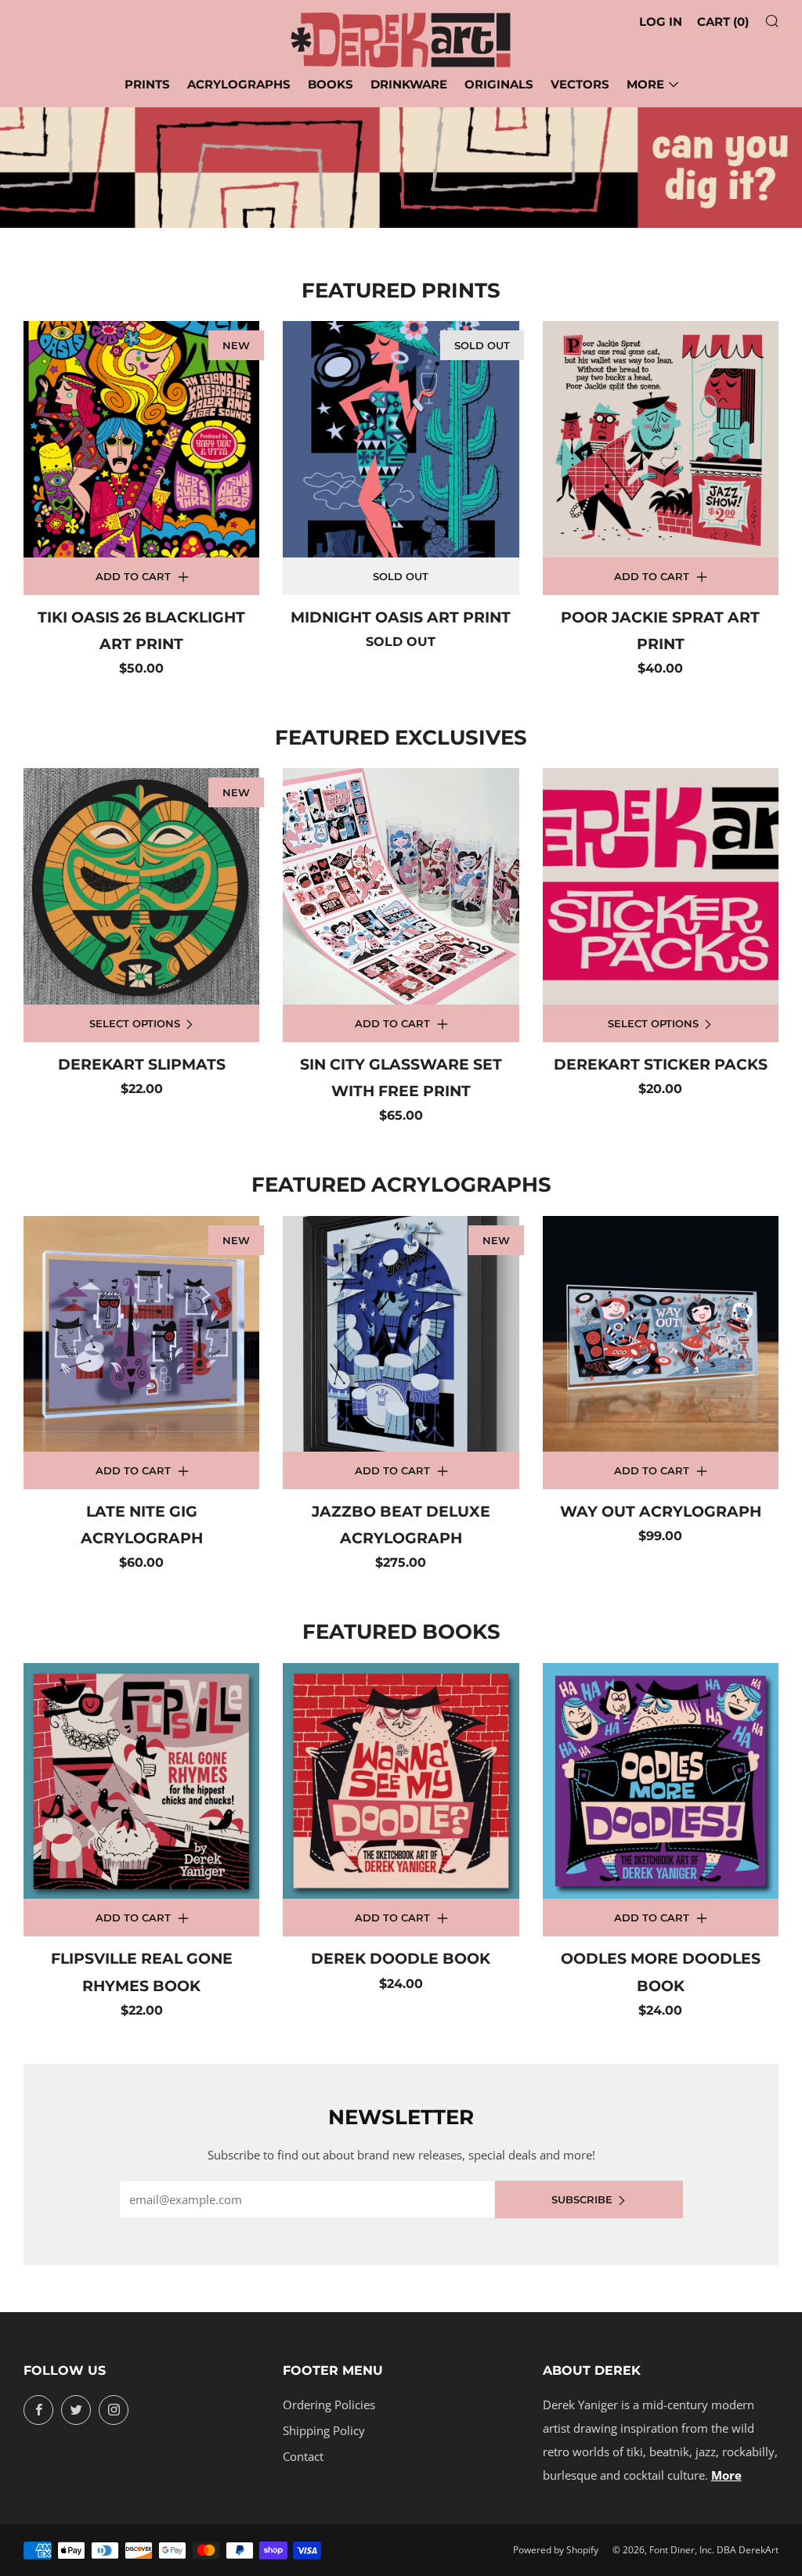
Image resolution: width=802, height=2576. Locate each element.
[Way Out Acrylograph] (661, 1334)
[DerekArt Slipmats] (141, 886)
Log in (661, 22)
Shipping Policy (324, 2430)
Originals (499, 84)
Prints (147, 84)
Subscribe (582, 2199)
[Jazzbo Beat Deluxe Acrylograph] (401, 1334)
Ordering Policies (329, 2405)
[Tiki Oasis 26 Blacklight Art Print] (141, 439)
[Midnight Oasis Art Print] (401, 439)
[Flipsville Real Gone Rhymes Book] (141, 1781)
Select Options (135, 1023)
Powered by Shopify (556, 2550)
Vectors (580, 84)
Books (331, 84)
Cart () (723, 22)
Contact (303, 2456)
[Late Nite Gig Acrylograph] (141, 1334)
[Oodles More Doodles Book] (661, 1781)
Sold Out (401, 576)
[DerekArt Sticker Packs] (661, 886)
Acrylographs (239, 84)
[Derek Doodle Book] (401, 1781)
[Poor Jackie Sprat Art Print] (661, 439)
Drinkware (409, 84)
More (645, 84)
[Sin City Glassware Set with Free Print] (401, 886)
